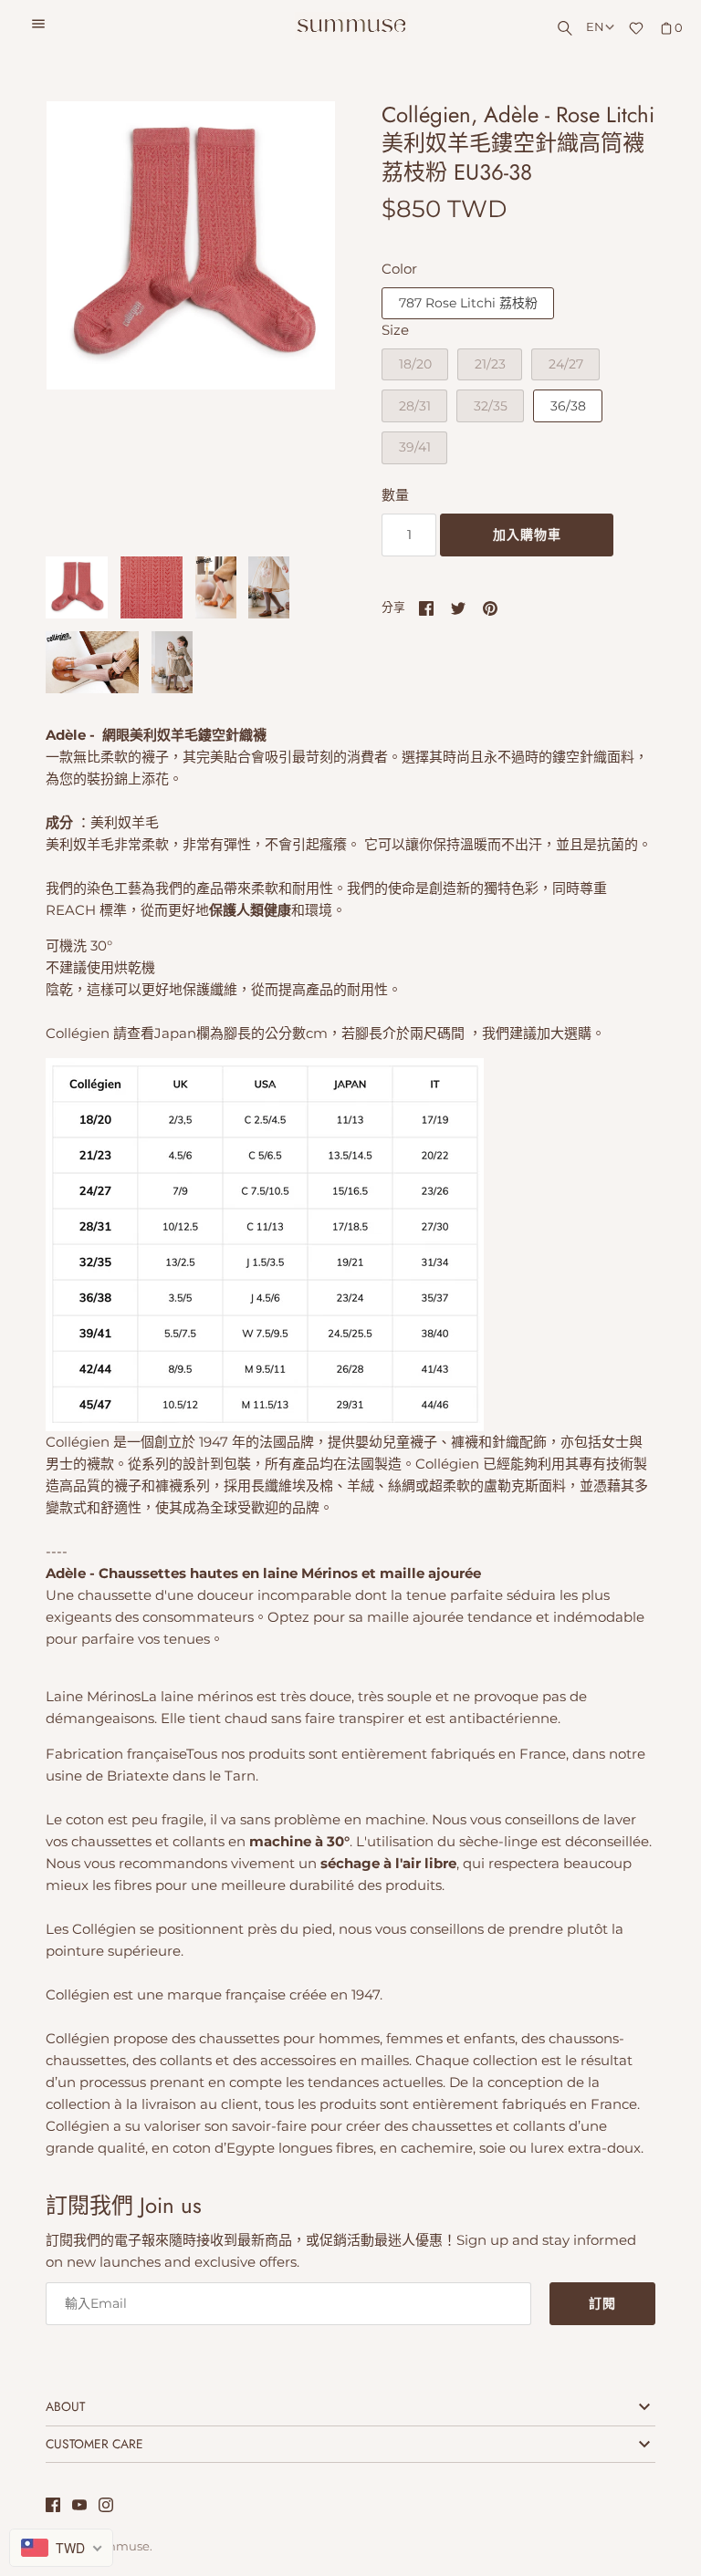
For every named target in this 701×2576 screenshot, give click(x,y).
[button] (297, 319)
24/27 (566, 364)
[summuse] (351, 26)
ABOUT (65, 2406)
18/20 (415, 364)
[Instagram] (106, 2507)
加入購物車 (527, 535)
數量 (395, 495)
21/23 (490, 364)
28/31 (415, 406)
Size (395, 330)
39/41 (415, 447)
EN (595, 27)
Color (399, 269)
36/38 (568, 406)
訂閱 (602, 2303)
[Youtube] (79, 2507)
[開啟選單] (38, 26)
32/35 (491, 406)
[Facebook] (53, 2507)
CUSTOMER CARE (94, 2444)
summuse (120, 2546)
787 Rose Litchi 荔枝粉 (468, 303)
